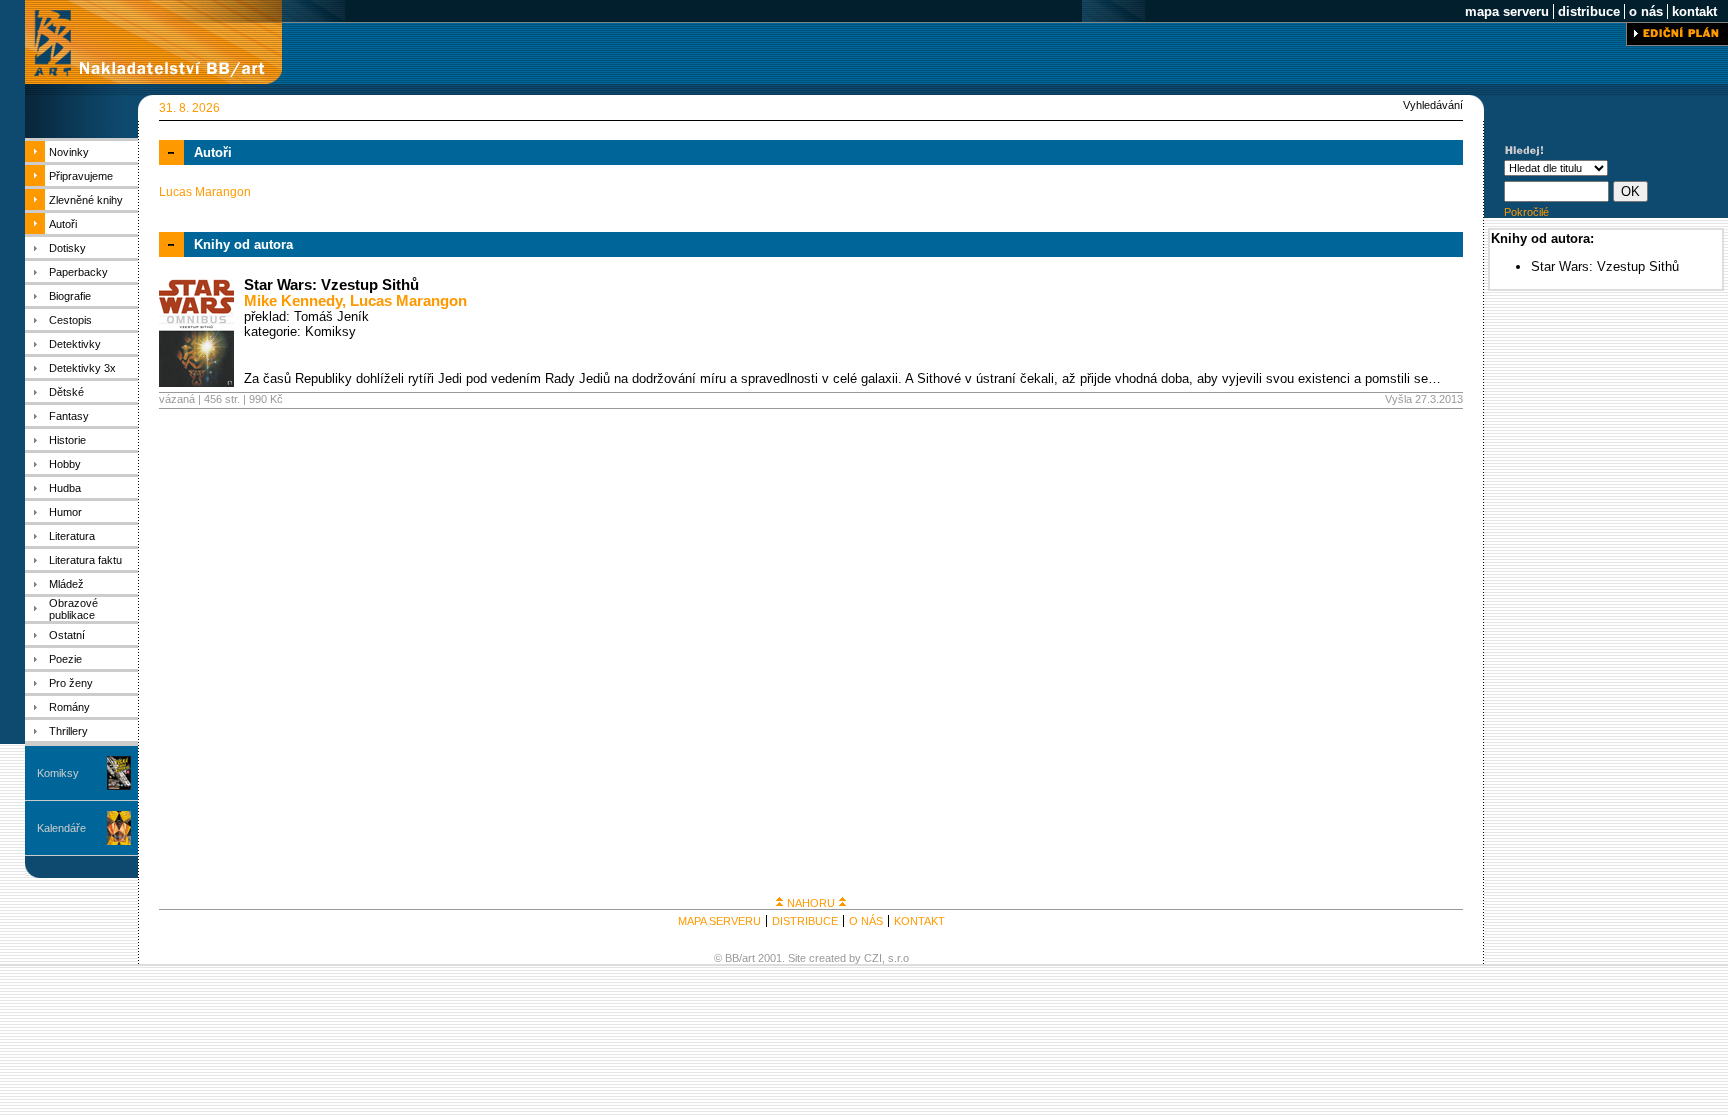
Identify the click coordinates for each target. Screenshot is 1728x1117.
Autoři (63, 224)
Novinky (69, 152)
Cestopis (70, 320)
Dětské (66, 392)
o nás (1646, 11)
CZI (873, 958)
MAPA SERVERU (719, 921)
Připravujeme (81, 176)
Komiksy (58, 773)
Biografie (70, 296)
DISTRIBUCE (805, 921)
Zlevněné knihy (86, 200)
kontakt (1694, 11)
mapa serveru (1507, 11)
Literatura (72, 536)
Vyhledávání (1433, 105)
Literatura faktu (85, 560)
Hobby (65, 464)
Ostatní (67, 635)
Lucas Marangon (408, 301)
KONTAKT (919, 921)
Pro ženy (71, 683)
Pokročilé (1526, 212)
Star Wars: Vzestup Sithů (331, 285)
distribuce (1589, 11)
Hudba (65, 488)
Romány (69, 707)
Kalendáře (61, 828)
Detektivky (75, 344)
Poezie (65, 659)
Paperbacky (78, 272)
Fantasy (69, 416)
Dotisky (67, 248)
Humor (65, 512)
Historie (67, 440)
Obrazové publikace (73, 609)
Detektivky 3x (82, 368)
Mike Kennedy (293, 301)
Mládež (66, 584)
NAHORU (811, 903)
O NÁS (866, 921)
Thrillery (68, 731)
